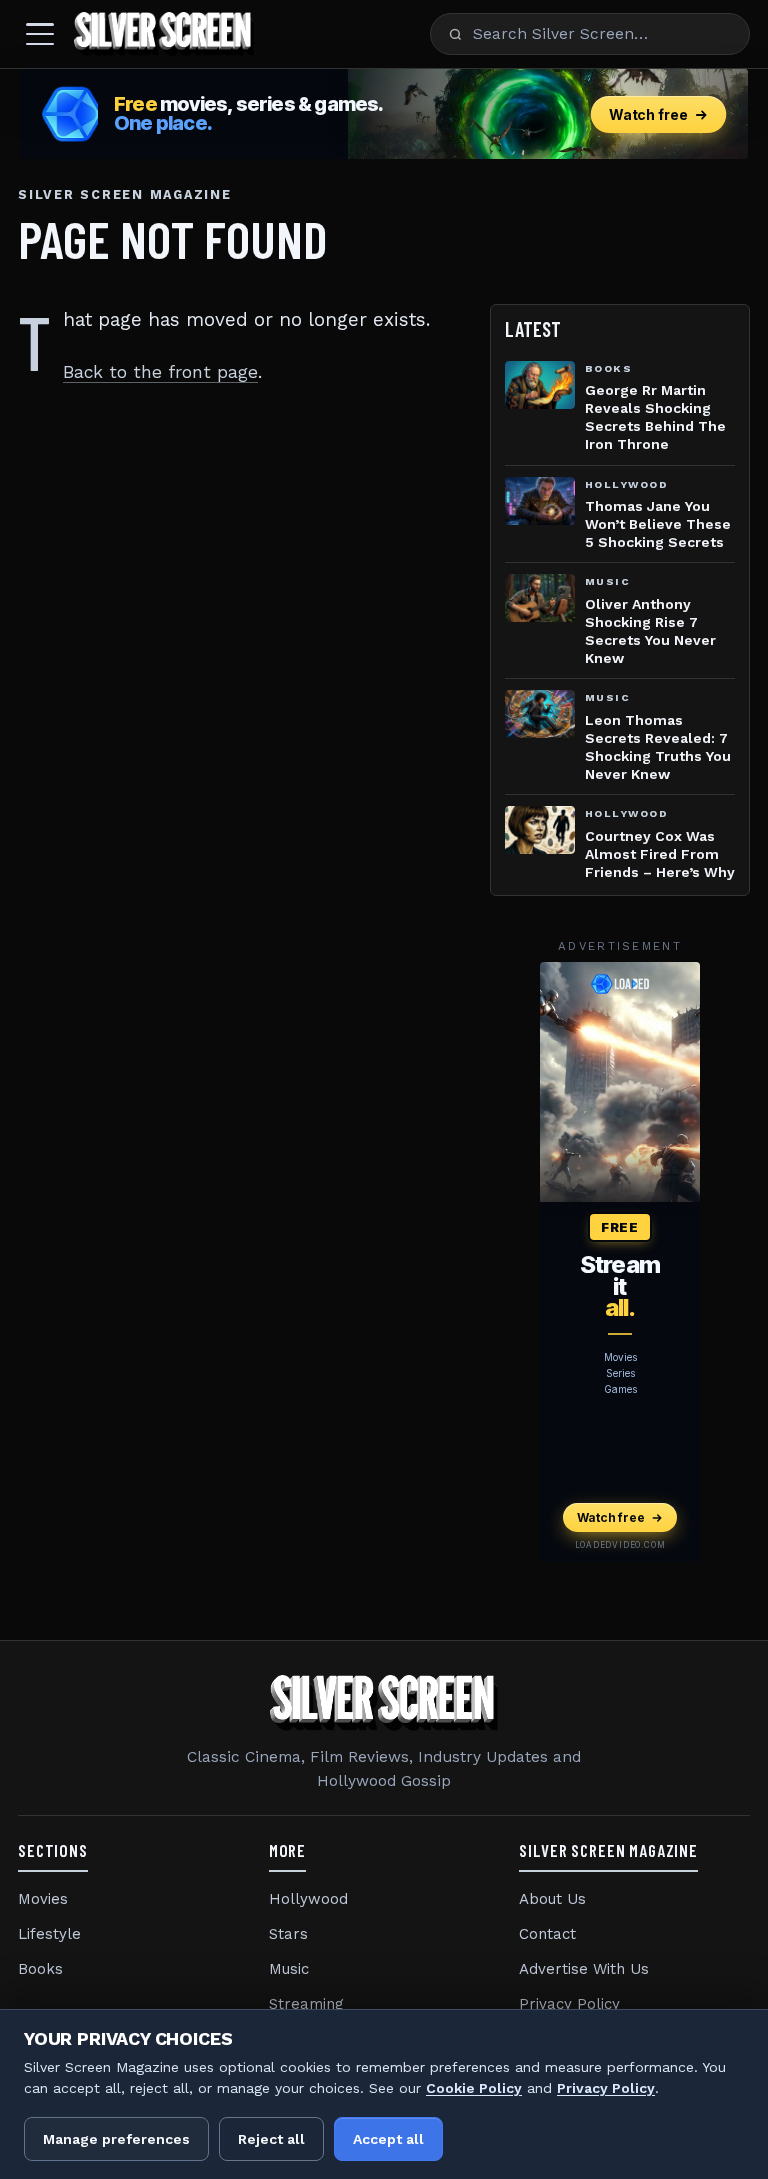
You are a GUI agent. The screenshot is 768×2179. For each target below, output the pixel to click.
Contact (547, 1934)
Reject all (271, 2139)
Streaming (306, 2004)
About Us (552, 1899)
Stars (288, 1934)
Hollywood (308, 1899)
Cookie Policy (474, 2088)
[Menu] (40, 34)
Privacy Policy (569, 2004)
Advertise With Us (584, 1969)
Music (289, 1969)
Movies (43, 1899)
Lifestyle (49, 1934)
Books (40, 1969)
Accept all (388, 2139)
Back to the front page (160, 372)
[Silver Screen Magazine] (164, 34)
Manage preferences (116, 2139)
